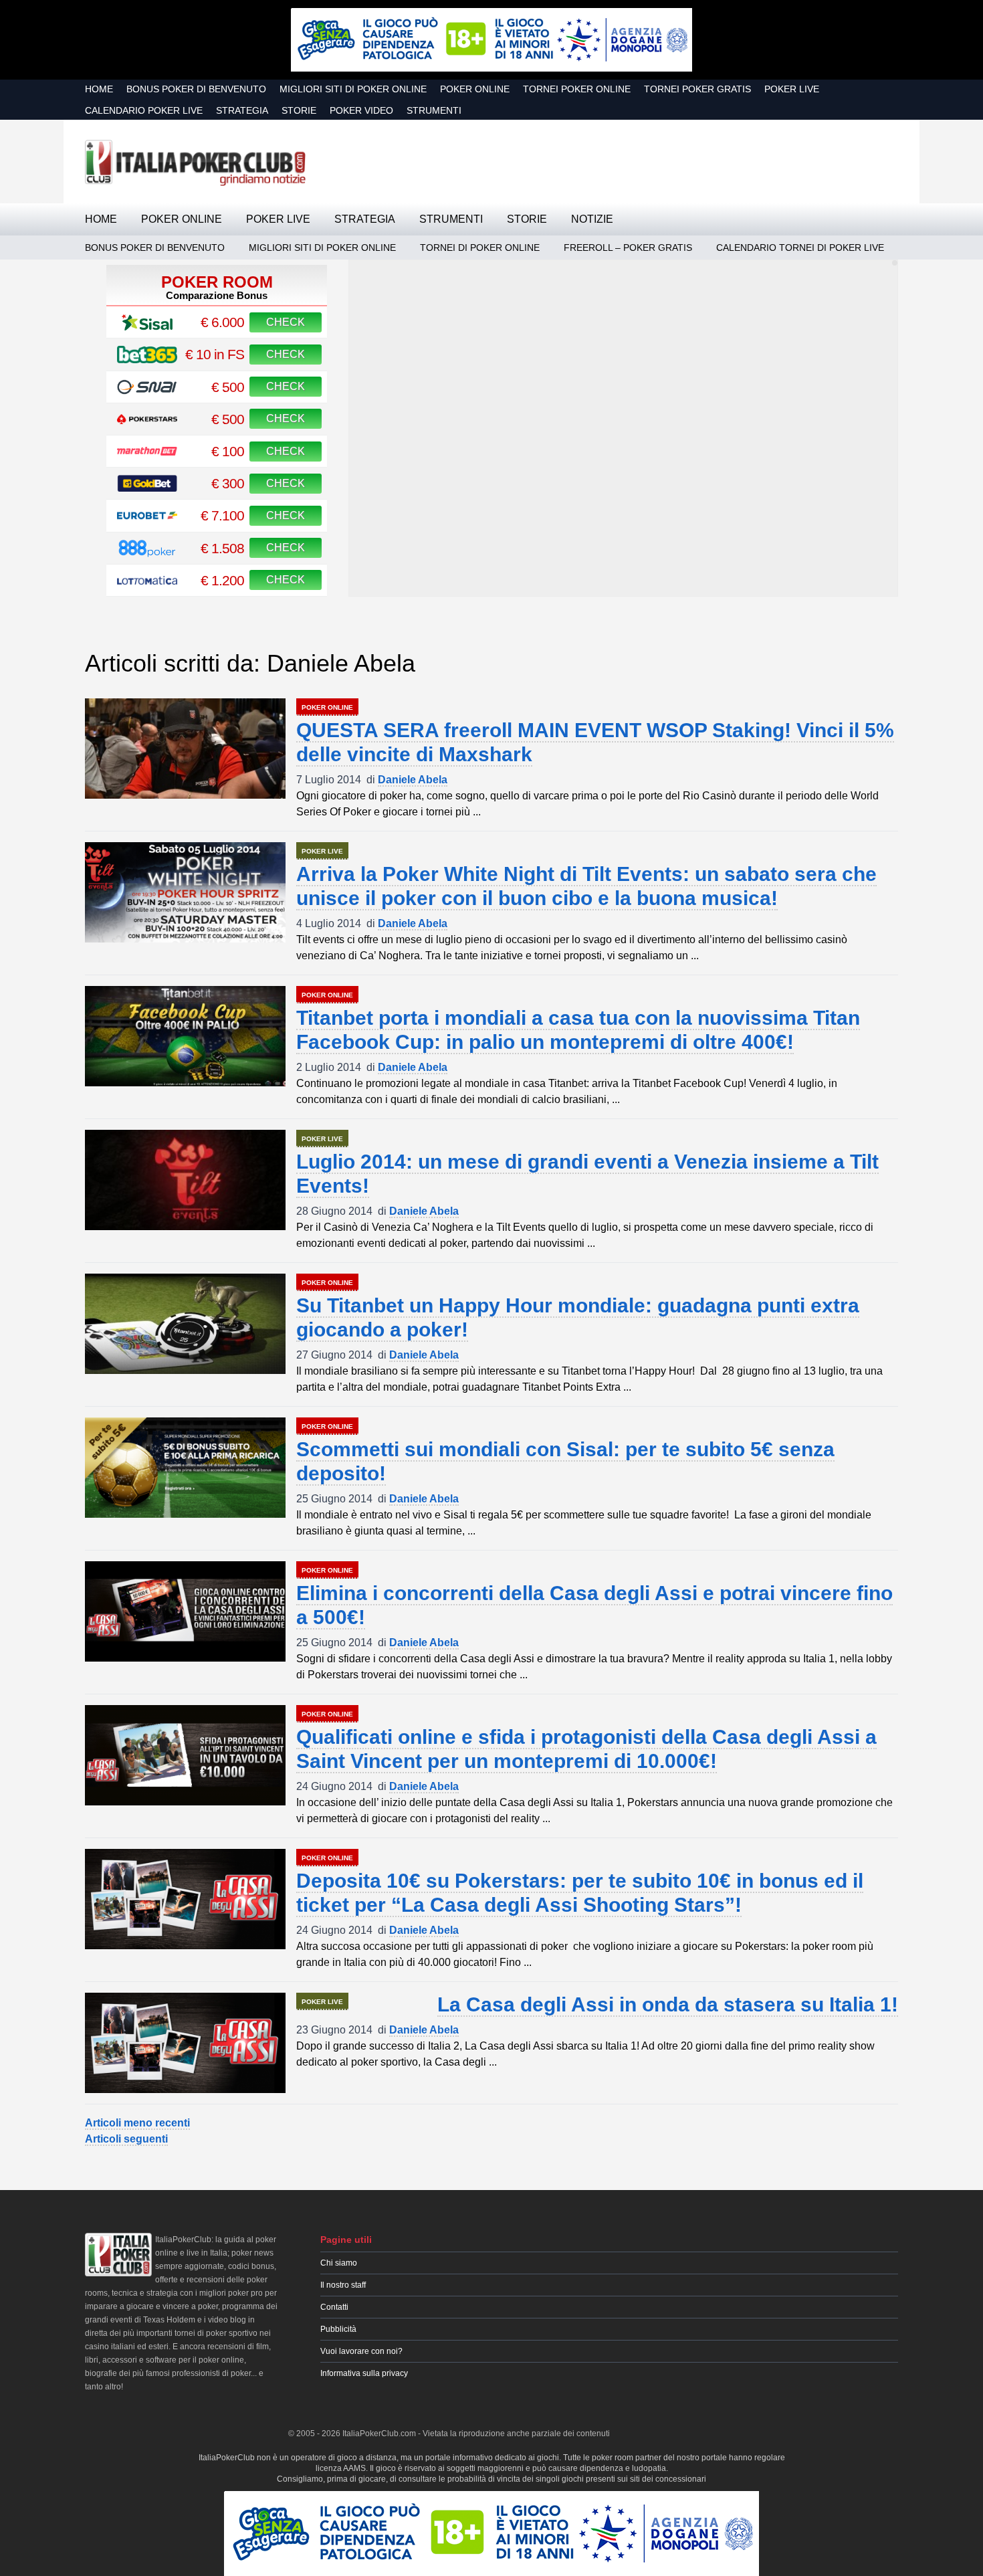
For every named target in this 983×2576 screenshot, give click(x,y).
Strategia (242, 110)
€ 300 (228, 483)
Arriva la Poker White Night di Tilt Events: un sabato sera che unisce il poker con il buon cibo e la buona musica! (586, 886)
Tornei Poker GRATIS (697, 89)
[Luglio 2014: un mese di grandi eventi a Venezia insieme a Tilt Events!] (185, 1180)
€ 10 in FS (215, 354)
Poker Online (475, 89)
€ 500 (228, 387)
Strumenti (434, 110)
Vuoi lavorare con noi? (361, 2351)
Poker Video (361, 110)
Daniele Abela (413, 780)
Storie (299, 110)
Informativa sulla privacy (364, 2373)
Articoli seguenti (126, 2139)
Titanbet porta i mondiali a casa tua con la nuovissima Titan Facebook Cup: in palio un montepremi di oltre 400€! (578, 1030)
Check (286, 322)
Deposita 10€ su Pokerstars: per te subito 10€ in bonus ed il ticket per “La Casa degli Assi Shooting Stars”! (580, 1893)
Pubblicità (338, 2329)
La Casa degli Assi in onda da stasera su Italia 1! (668, 2004)
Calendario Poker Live (144, 110)
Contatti (334, 2307)
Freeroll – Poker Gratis (628, 247)
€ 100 (228, 451)
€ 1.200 (222, 580)
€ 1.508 (222, 548)
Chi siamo (339, 2263)
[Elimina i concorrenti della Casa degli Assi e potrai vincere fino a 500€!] (185, 1611)
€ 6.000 (222, 322)
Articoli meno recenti (137, 2123)
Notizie (592, 219)
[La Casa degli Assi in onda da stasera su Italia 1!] (185, 2043)
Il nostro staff (343, 2285)
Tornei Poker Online (577, 89)
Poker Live (792, 89)
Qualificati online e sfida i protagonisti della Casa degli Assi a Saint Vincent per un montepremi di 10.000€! (586, 1749)
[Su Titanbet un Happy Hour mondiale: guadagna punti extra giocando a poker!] (185, 1324)
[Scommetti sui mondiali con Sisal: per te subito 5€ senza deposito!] (185, 1468)
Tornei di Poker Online (480, 247)
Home (99, 89)
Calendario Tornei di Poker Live (800, 247)
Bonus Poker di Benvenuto (196, 89)
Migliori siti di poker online (353, 89)
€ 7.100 (222, 515)
